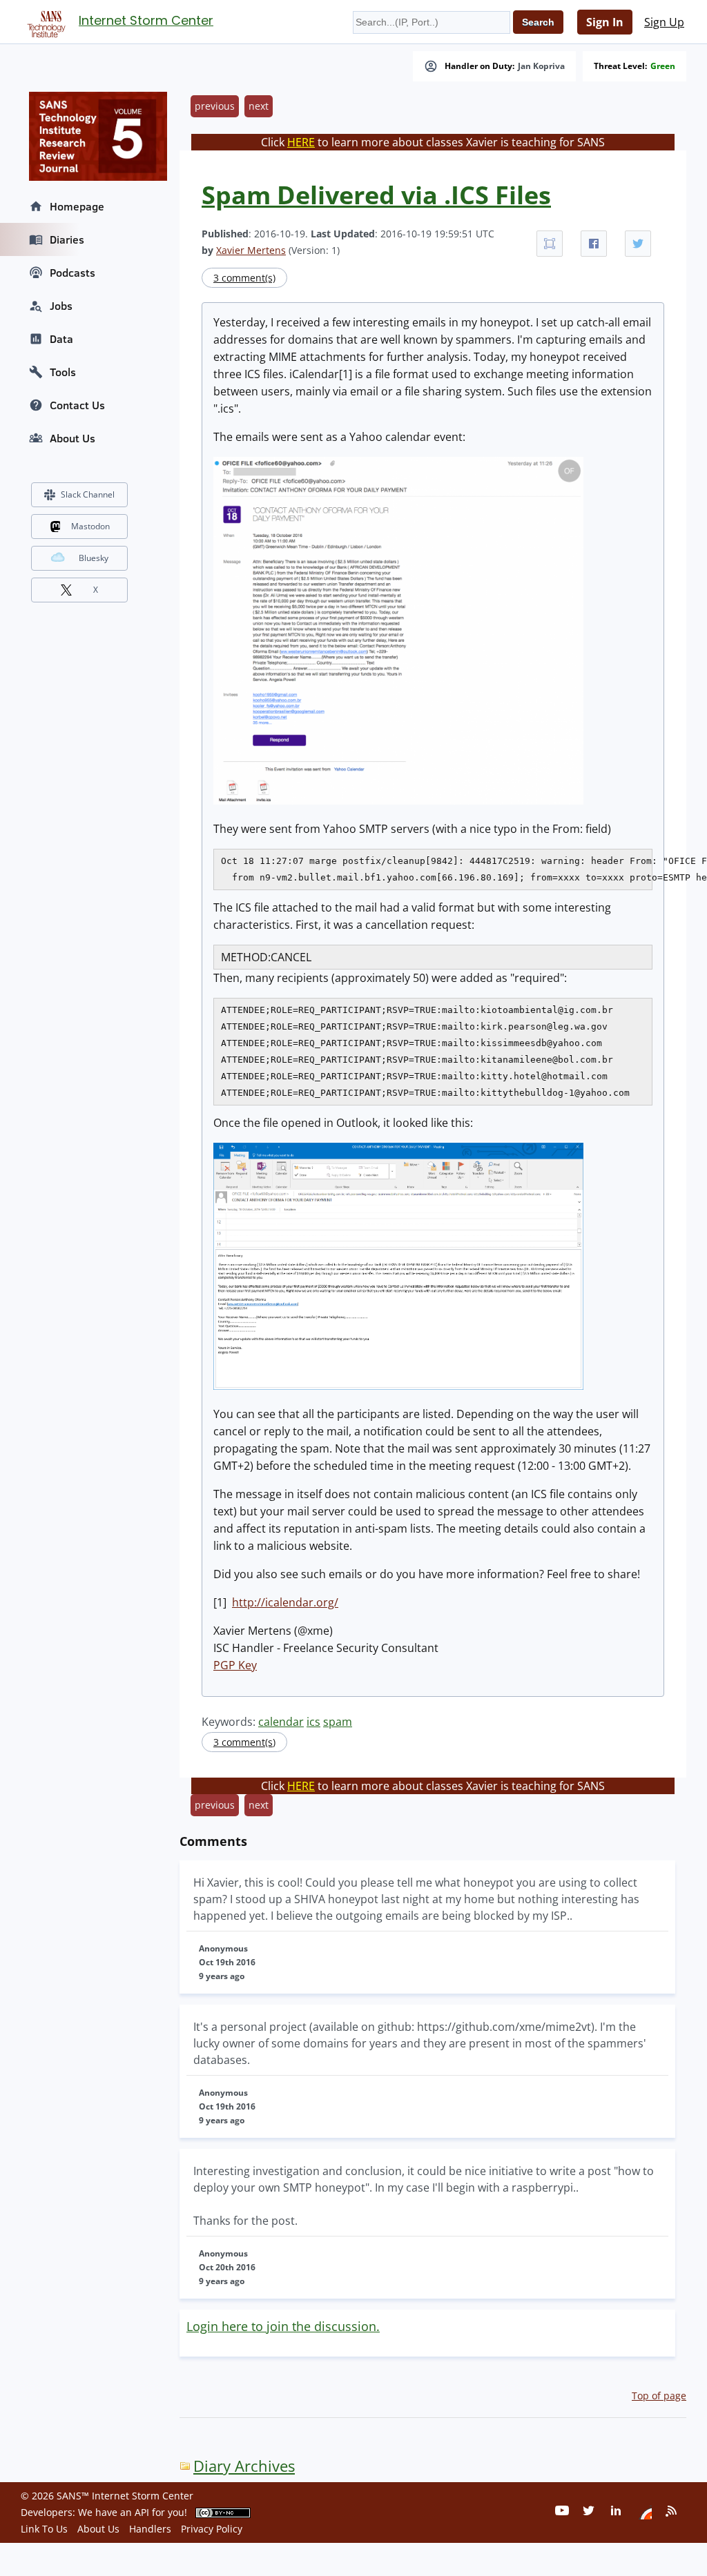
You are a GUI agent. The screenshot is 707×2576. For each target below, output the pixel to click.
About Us (72, 438)
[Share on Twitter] (638, 244)
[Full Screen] (550, 244)
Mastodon (90, 526)
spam (338, 1722)
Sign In (605, 22)
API (142, 2512)
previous (215, 106)
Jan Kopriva (541, 66)
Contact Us (77, 405)
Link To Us (44, 2529)
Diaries (67, 239)
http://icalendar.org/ (285, 1602)
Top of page (659, 2396)
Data (61, 339)
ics (313, 1722)
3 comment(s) (244, 278)
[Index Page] (44, 21)
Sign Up (664, 22)
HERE (301, 142)
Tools (63, 372)
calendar (281, 1722)
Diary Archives (244, 2466)
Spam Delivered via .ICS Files (376, 195)
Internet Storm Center (146, 20)
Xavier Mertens (251, 250)
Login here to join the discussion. (283, 2326)
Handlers (150, 2529)
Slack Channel (88, 494)
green (663, 66)
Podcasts (72, 273)
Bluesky (94, 558)
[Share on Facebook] (594, 244)
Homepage (77, 206)
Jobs (61, 306)
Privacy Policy (212, 2529)
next (259, 106)
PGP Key (235, 1665)
